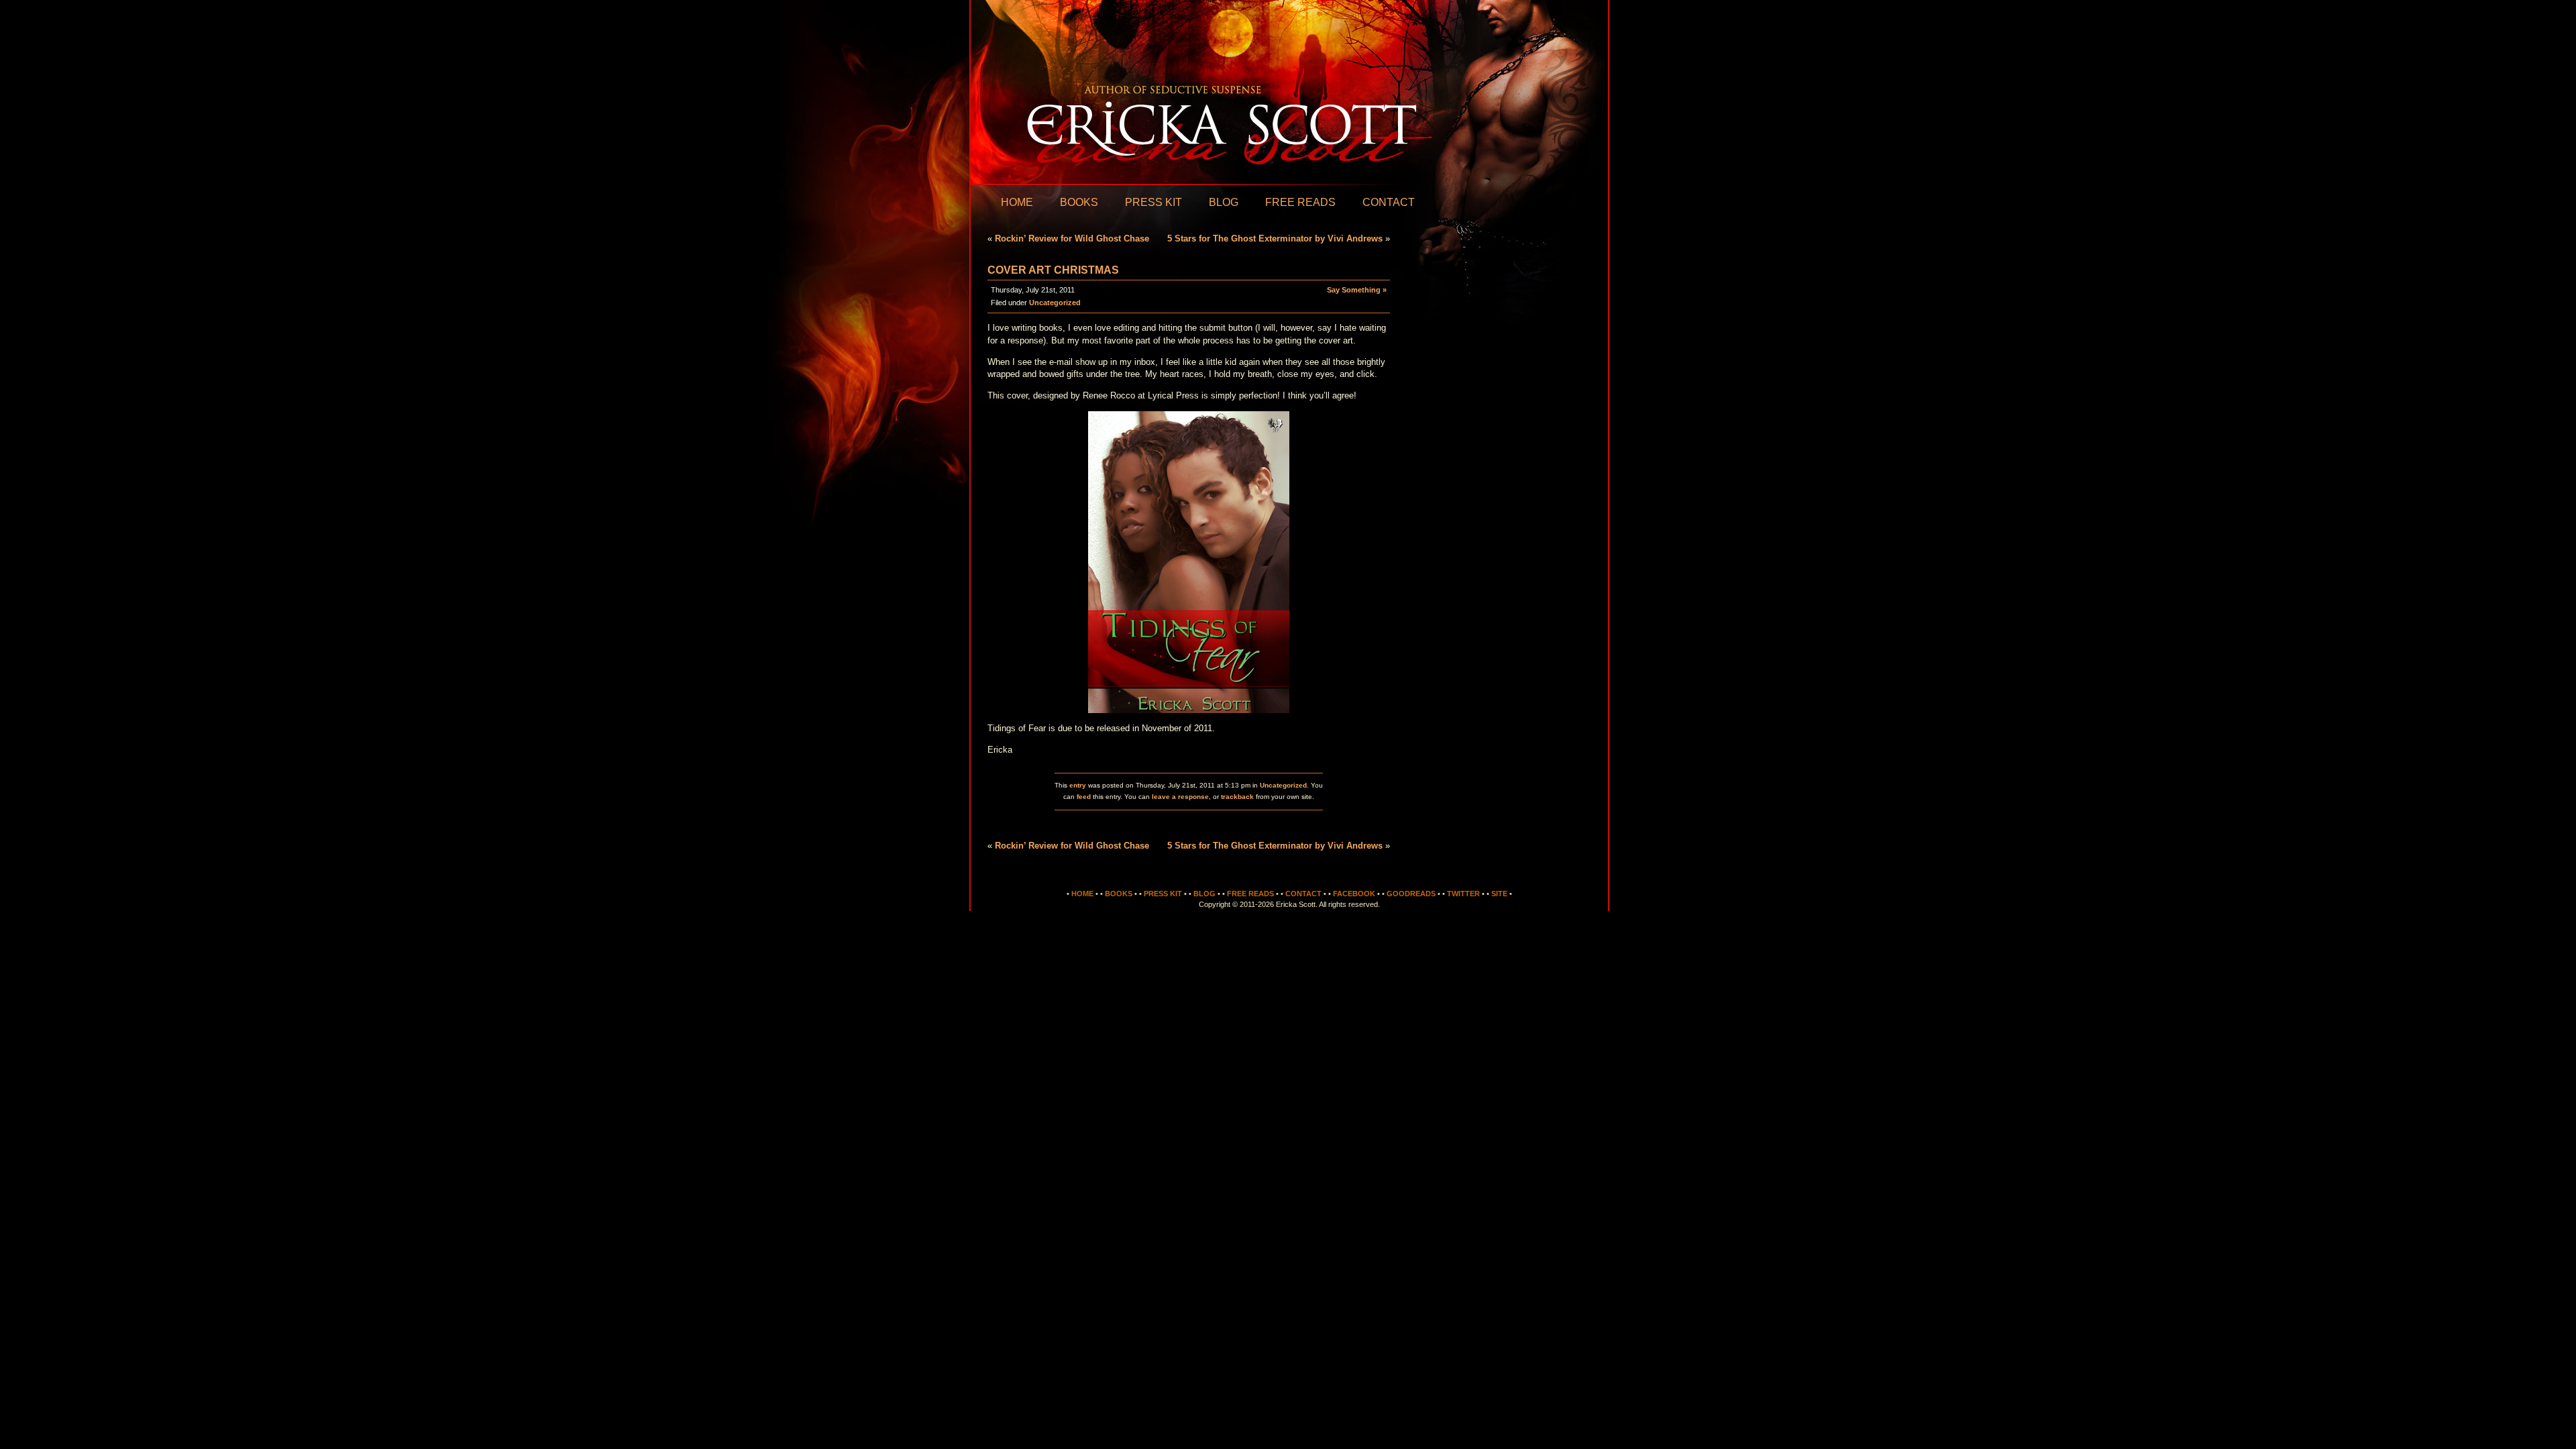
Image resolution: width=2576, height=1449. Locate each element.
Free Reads (1300, 202)
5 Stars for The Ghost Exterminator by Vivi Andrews (1275, 238)
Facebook (1354, 894)
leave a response (1180, 797)
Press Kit (1153, 202)
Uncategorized (1055, 303)
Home (1017, 202)
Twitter (1463, 894)
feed (1084, 797)
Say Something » (1357, 290)
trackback (1237, 797)
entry (1078, 785)
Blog (1224, 202)
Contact (1389, 202)
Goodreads (1411, 894)
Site (1499, 894)
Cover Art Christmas (1053, 270)
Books (1079, 202)
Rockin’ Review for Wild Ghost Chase (1072, 238)
